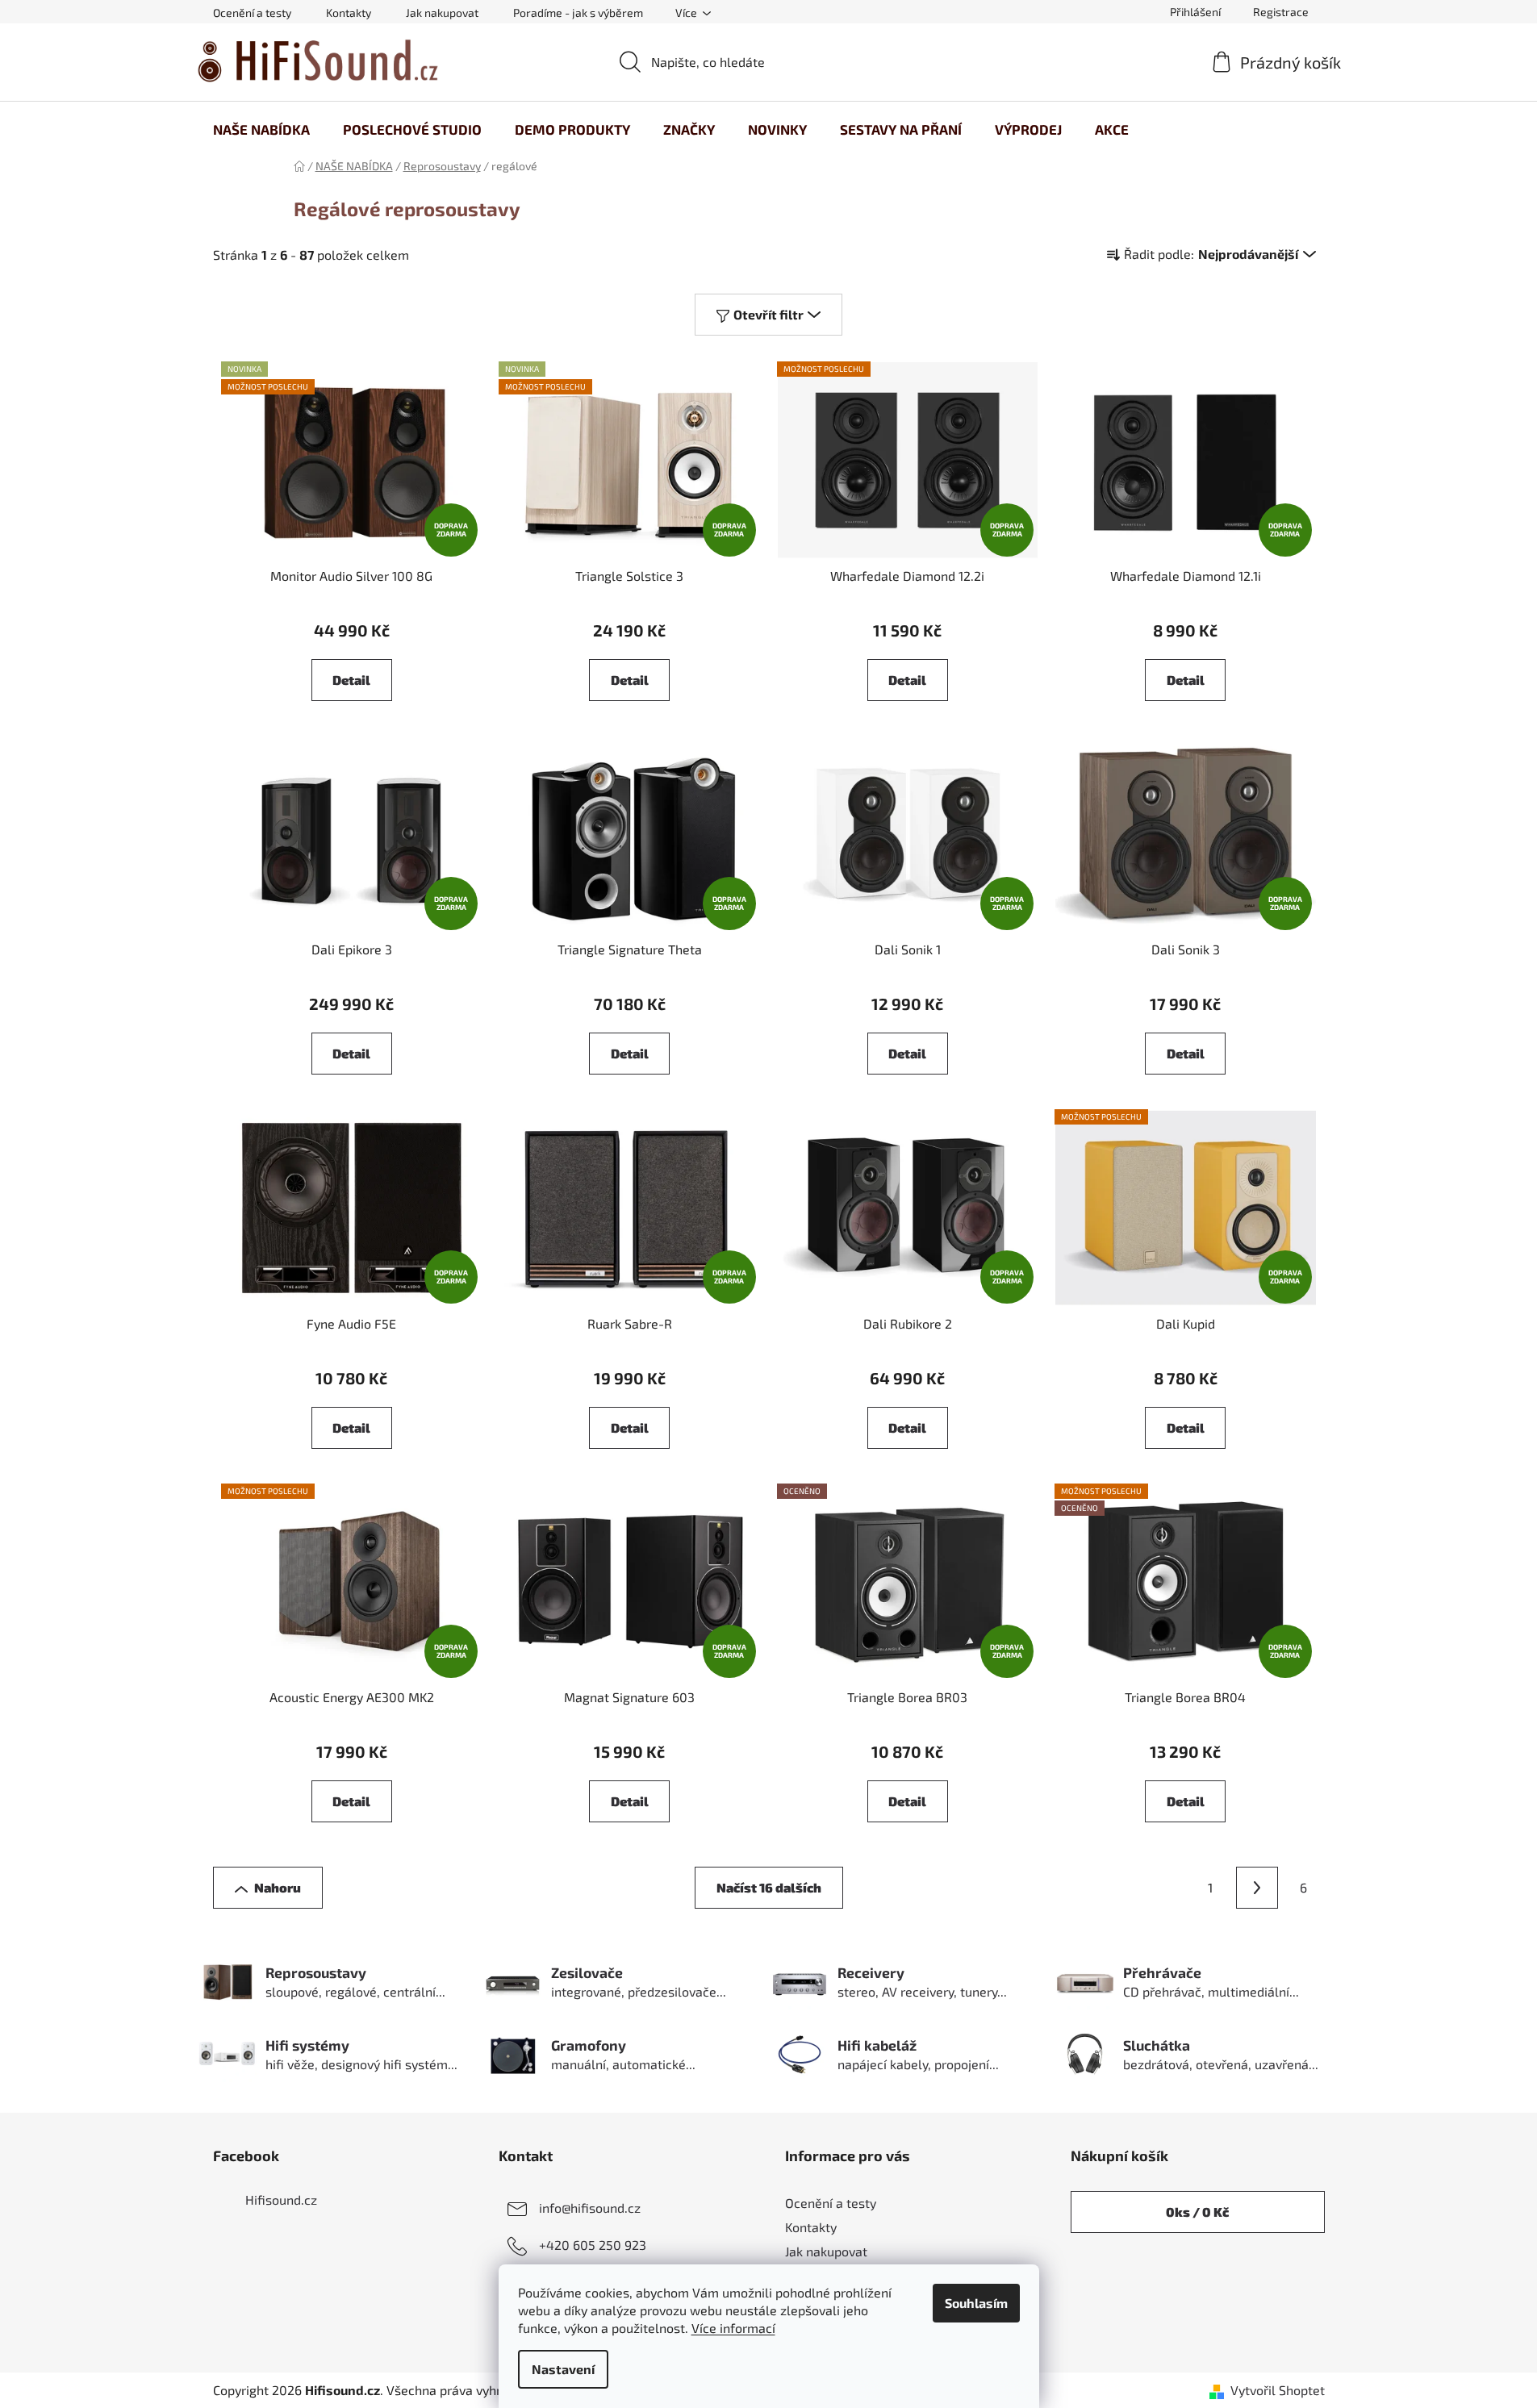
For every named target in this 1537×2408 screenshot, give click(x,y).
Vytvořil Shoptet (1278, 2390)
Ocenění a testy (252, 13)
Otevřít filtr (768, 314)
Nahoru (278, 1887)
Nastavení (563, 2369)
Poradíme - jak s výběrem (578, 13)
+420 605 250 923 (593, 2245)
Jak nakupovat (442, 13)
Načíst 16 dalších (769, 1887)
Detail (351, 680)
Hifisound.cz (281, 2199)
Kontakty (349, 13)
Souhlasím (976, 2303)
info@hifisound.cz (590, 2208)
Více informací (733, 2328)
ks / (1197, 2212)
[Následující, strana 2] (1257, 1888)
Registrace (1281, 12)
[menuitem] (261, 129)
